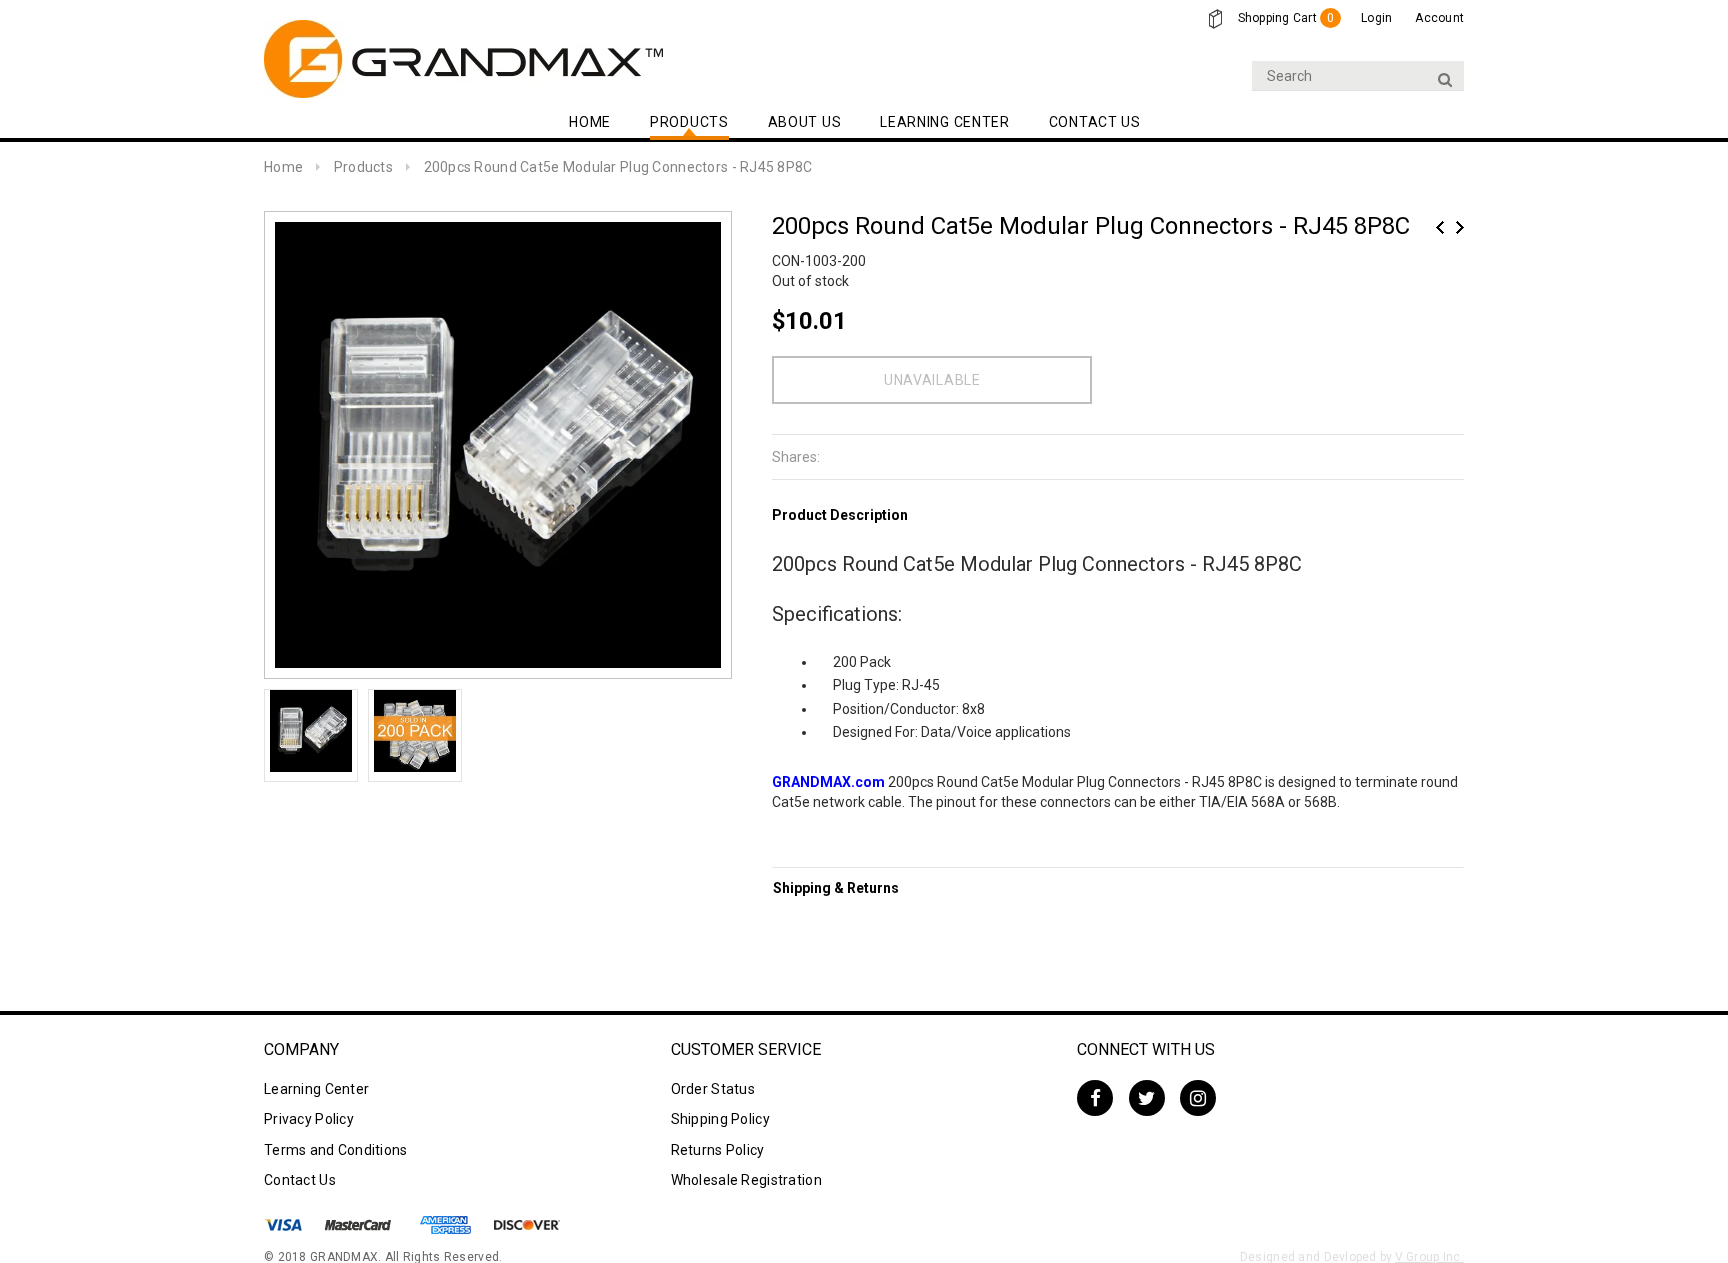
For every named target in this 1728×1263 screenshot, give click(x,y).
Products (363, 167)
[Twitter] (1147, 1098)
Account (1439, 18)
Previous (1440, 227)
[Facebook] (1095, 1098)
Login (1376, 18)
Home (283, 167)
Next (1460, 227)
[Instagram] (1198, 1098)
